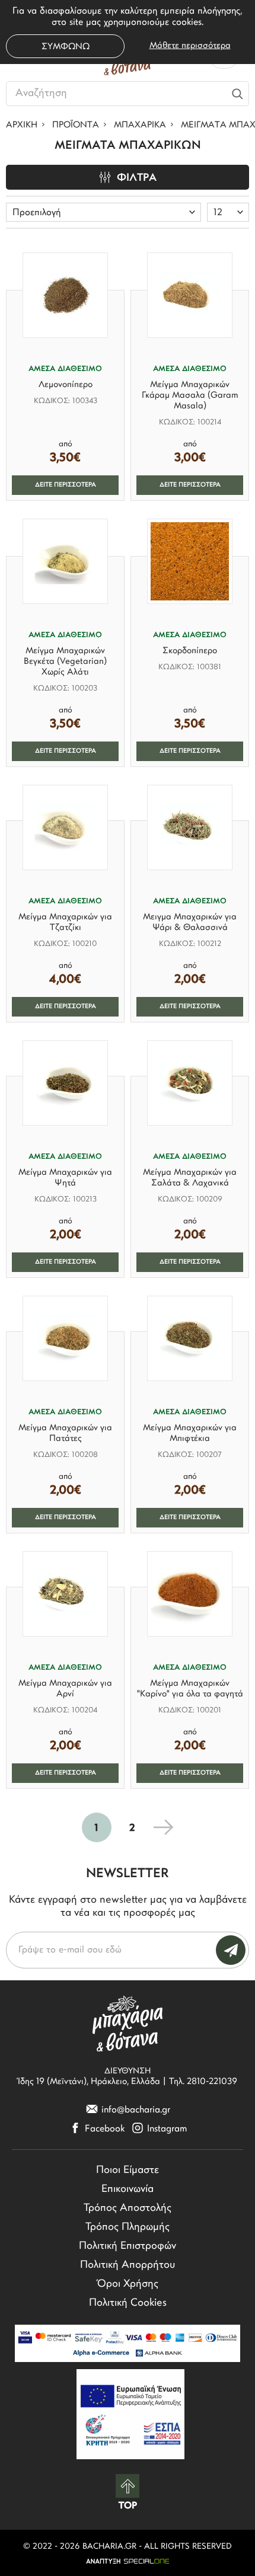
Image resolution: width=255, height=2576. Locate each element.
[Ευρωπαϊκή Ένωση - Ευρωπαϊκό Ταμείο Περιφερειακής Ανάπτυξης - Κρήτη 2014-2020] (130, 2414)
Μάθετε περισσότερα (190, 46)
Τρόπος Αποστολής (128, 2209)
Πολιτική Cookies (128, 2303)
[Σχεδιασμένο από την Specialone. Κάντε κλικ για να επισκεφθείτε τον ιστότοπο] (128, 2561)
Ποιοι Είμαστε (128, 2171)
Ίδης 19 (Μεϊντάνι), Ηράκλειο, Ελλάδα (89, 2082)
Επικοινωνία (128, 2190)
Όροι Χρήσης (128, 2284)
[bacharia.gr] (128, 2023)
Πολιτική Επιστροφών (128, 2246)
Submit (231, 1950)
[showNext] (163, 1827)
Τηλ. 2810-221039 (203, 2082)
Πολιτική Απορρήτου (128, 2265)
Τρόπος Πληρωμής (128, 2227)
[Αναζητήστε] (238, 94)
